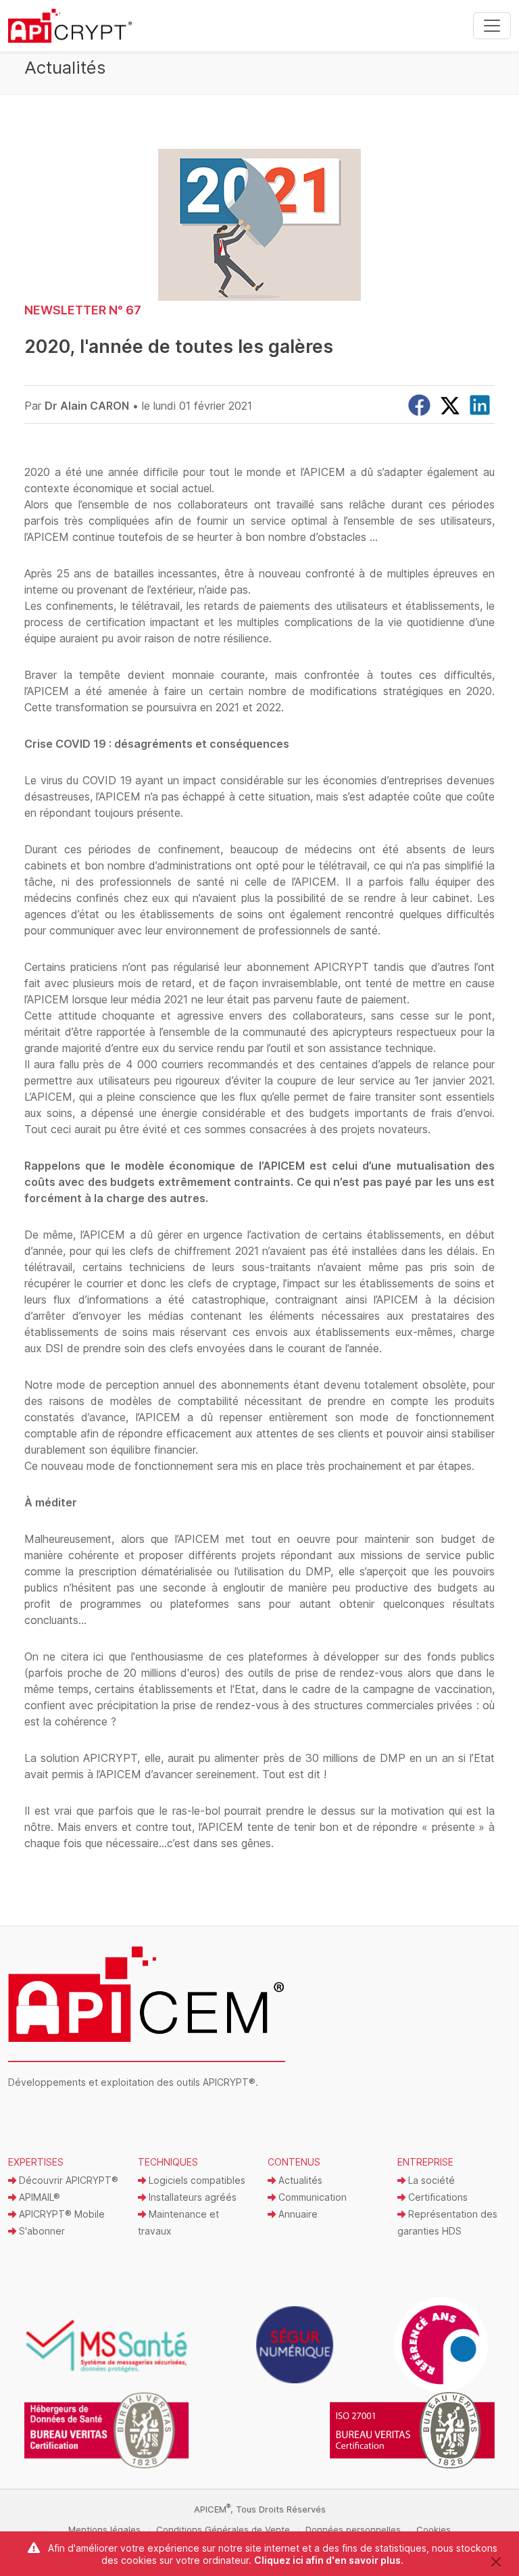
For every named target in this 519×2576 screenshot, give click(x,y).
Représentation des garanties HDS (447, 2222)
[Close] (496, 2561)
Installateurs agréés (191, 2197)
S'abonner (41, 2231)
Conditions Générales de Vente (223, 2529)
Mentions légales (104, 2529)
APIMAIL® (38, 2197)
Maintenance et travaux (178, 2222)
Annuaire (297, 2214)
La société (430, 2180)
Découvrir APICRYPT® (67, 2180)
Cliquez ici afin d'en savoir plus (327, 2560)
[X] (450, 406)
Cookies (434, 2529)
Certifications (437, 2197)
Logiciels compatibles (196, 2180)
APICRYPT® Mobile (60, 2214)
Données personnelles (353, 2529)
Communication (311, 2197)
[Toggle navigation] (492, 26)
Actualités (299, 2180)
